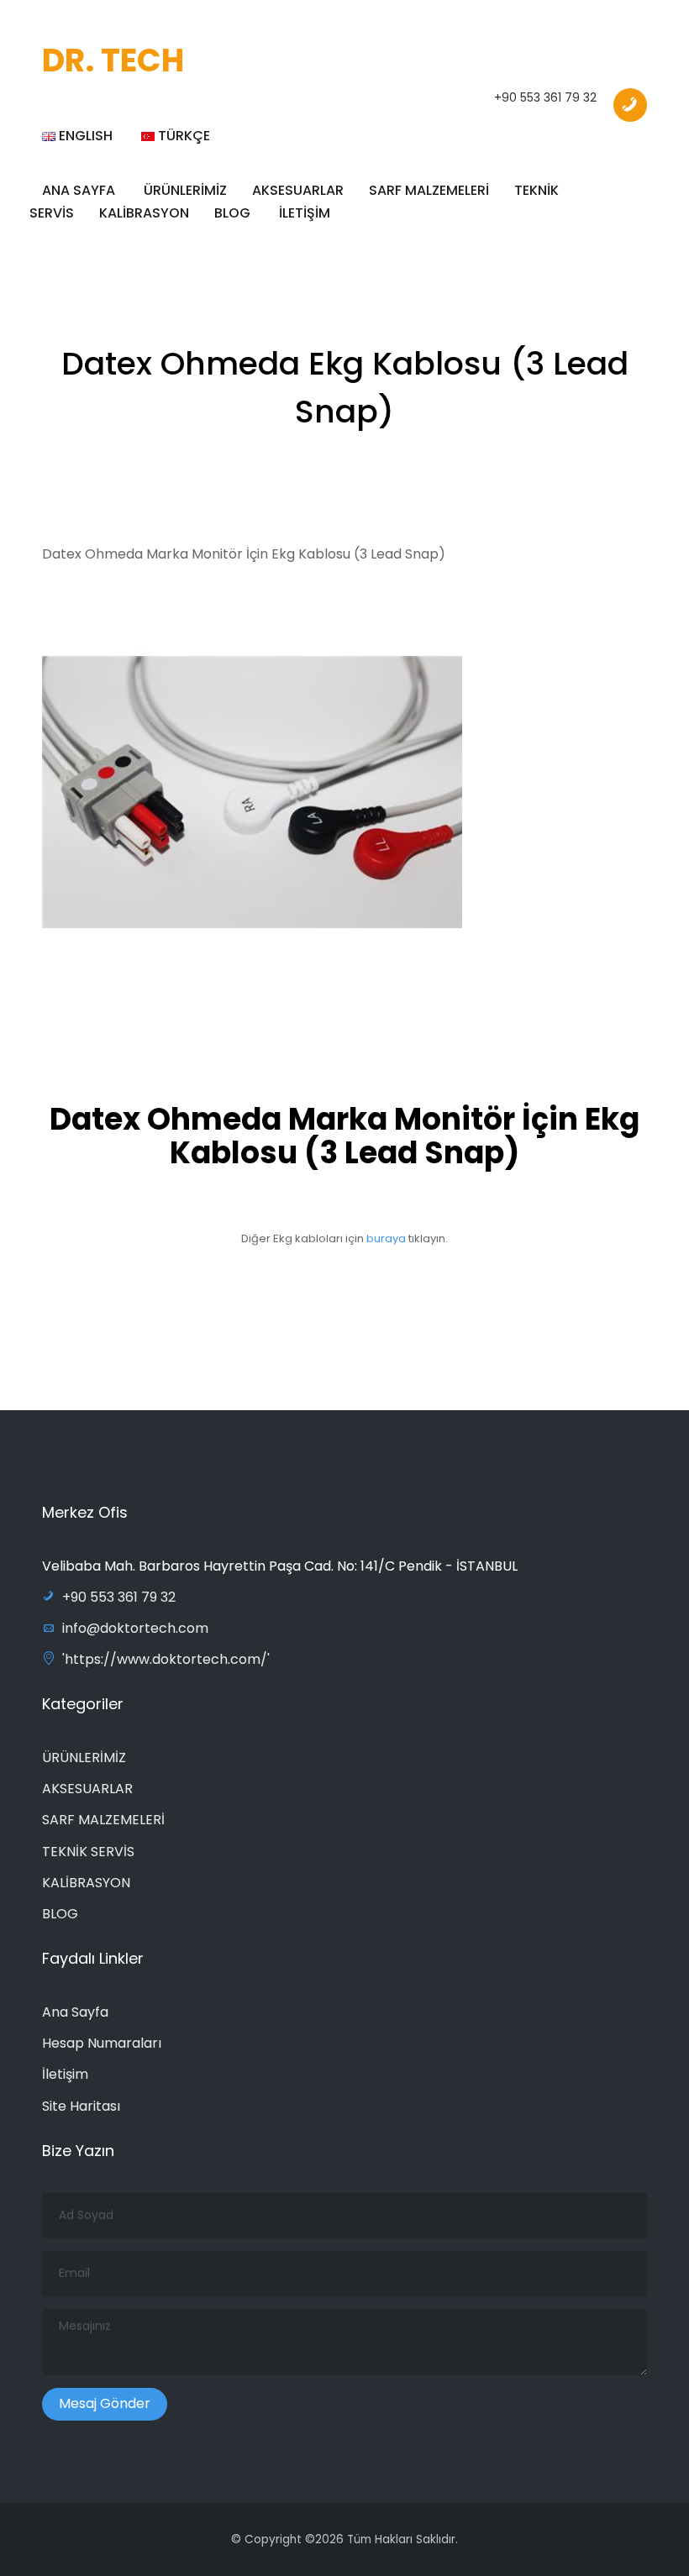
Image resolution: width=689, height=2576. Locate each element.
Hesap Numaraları (102, 2043)
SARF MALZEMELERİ (429, 190)
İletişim (65, 2074)
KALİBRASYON (144, 213)
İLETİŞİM (305, 213)
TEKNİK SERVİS (88, 1852)
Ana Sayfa (75, 2012)
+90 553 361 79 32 (545, 97)
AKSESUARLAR (87, 1789)
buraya (387, 1238)
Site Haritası (81, 2106)
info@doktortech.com (135, 1628)
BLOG (232, 213)
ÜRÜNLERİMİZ (84, 1758)
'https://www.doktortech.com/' (166, 1659)
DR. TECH (113, 60)
